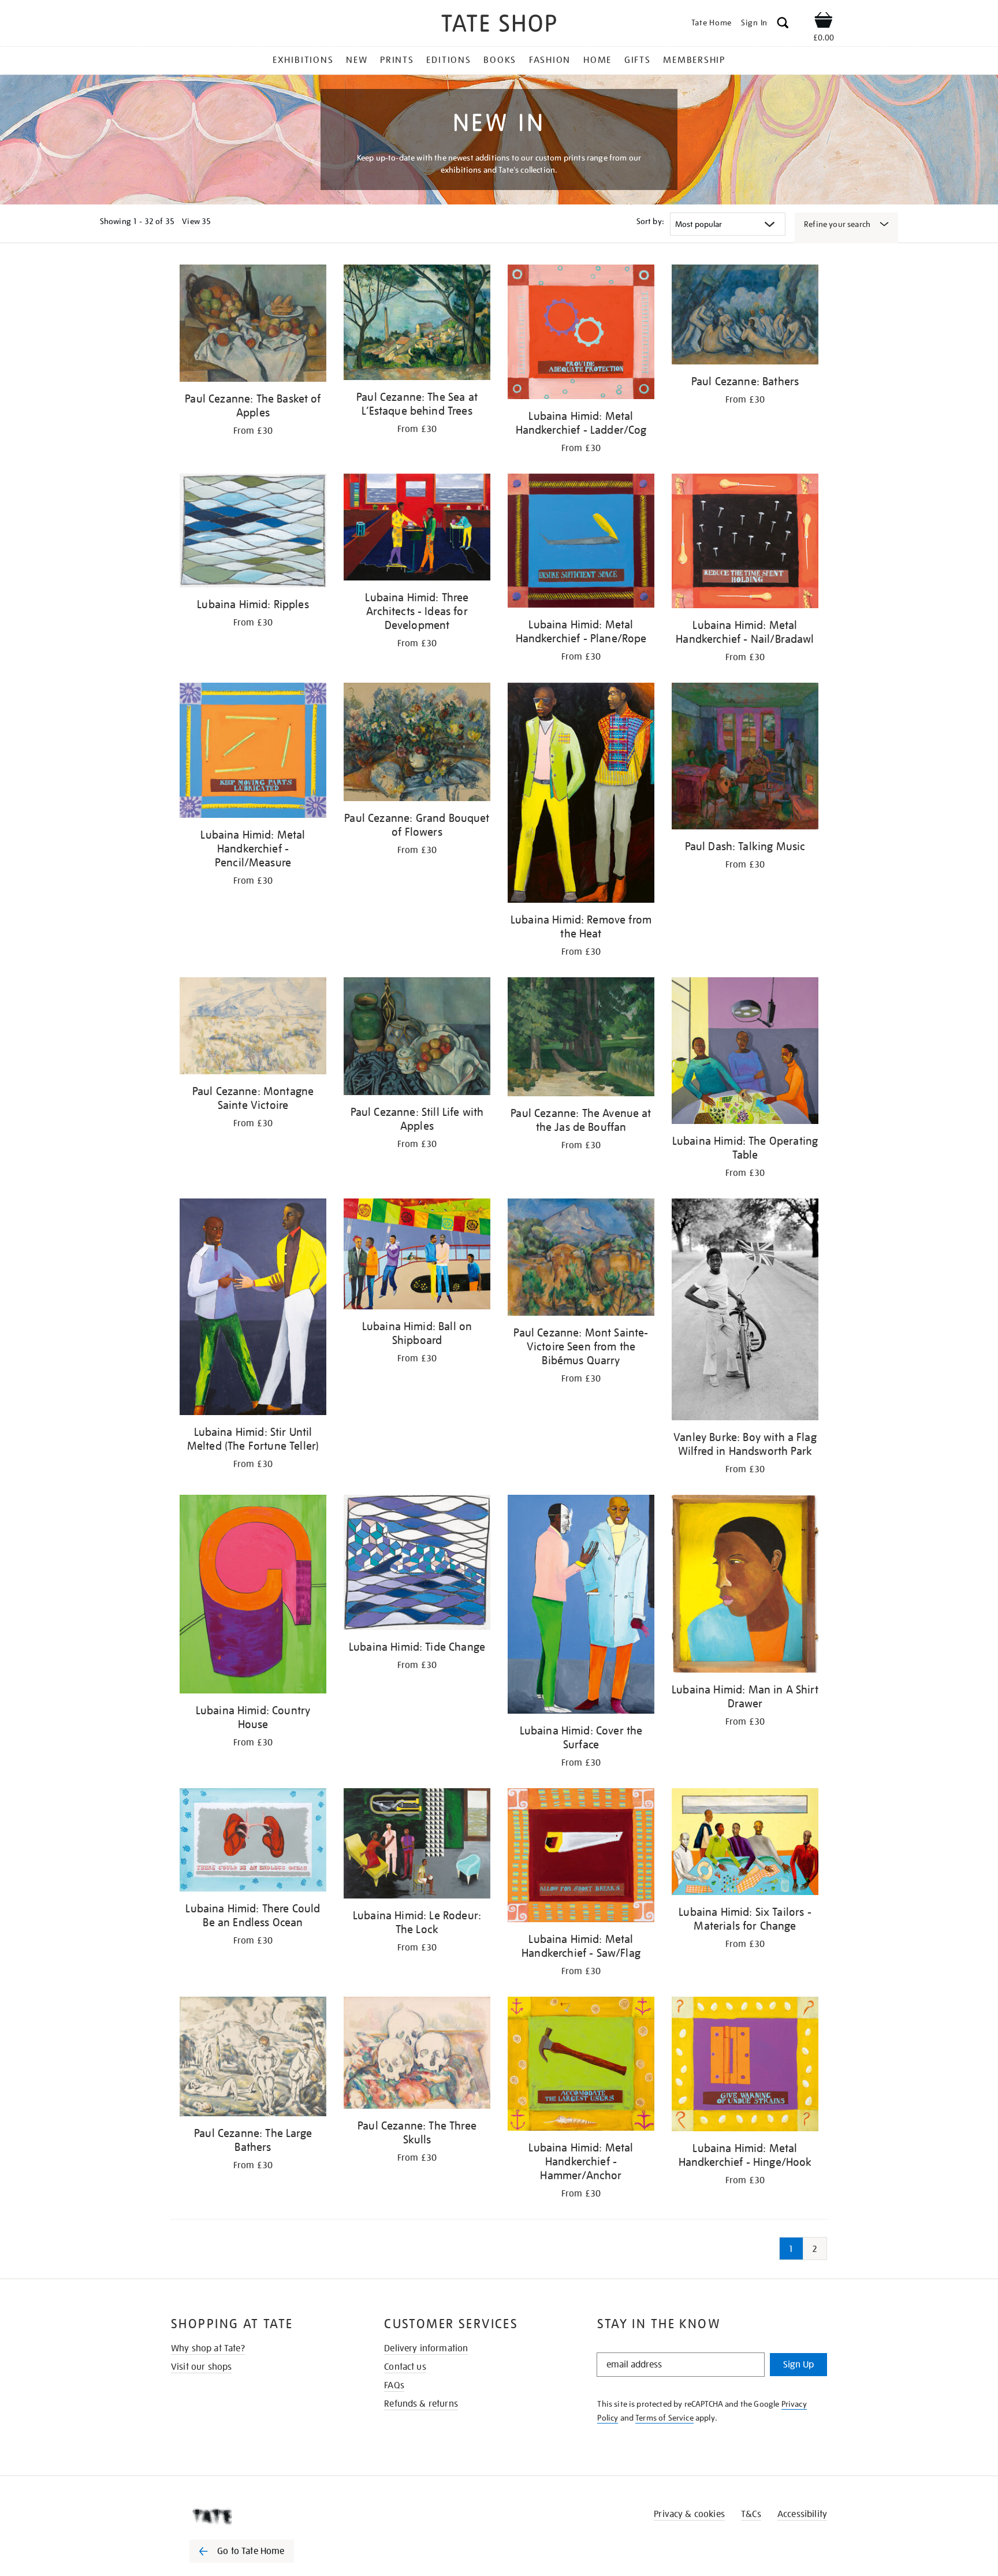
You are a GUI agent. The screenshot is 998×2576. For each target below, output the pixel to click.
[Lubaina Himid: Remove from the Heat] (581, 795)
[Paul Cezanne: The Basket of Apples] (253, 325)
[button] (783, 25)
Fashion (550, 60)
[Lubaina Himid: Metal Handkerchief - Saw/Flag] (581, 1857)
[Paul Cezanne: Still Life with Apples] (417, 1038)
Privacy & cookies (689, 2514)
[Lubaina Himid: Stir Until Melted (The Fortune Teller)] (253, 1309)
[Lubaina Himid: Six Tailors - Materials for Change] (745, 1844)
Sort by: (650, 221)
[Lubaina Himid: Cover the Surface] (581, 1607)
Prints (397, 60)
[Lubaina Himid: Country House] (253, 1596)
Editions (448, 60)
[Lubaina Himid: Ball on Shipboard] (417, 1256)
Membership (694, 60)
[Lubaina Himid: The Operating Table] (745, 1053)
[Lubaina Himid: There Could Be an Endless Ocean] (253, 1842)
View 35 (196, 221)
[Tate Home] (262, 2517)
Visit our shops (201, 2367)
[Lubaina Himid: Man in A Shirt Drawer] (745, 1586)
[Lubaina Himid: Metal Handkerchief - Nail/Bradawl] (745, 543)
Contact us (405, 2367)
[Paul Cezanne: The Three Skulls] (417, 2055)
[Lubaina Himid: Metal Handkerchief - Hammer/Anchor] (581, 2066)
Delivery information (426, 2348)
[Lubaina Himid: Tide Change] (417, 1564)
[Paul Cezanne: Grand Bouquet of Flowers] (417, 744)
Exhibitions (303, 60)
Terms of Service (664, 2418)
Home (597, 60)
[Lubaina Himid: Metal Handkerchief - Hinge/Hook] (745, 2066)
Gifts (638, 60)
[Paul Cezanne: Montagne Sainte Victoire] (253, 1028)
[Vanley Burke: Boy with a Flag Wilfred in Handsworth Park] (745, 1311)
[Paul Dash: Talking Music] (745, 758)
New (357, 60)
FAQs (394, 2385)
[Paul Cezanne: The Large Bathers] (253, 2058)
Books (500, 60)
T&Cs (751, 2514)
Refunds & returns (421, 2404)
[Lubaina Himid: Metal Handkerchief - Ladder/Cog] (581, 334)
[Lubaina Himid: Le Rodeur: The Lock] (417, 1845)
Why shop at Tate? (208, 2348)
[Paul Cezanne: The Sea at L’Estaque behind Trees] (417, 324)
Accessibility (802, 2514)
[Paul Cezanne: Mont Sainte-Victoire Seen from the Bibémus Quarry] (581, 1259)
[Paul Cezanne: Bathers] (745, 317)
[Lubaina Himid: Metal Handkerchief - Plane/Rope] (581, 543)
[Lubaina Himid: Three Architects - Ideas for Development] (417, 529)
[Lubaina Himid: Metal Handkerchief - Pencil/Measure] (253, 752)
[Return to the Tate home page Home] (499, 25)
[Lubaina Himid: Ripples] (253, 533)
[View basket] (824, 22)
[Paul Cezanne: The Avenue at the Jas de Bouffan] (581, 1039)
